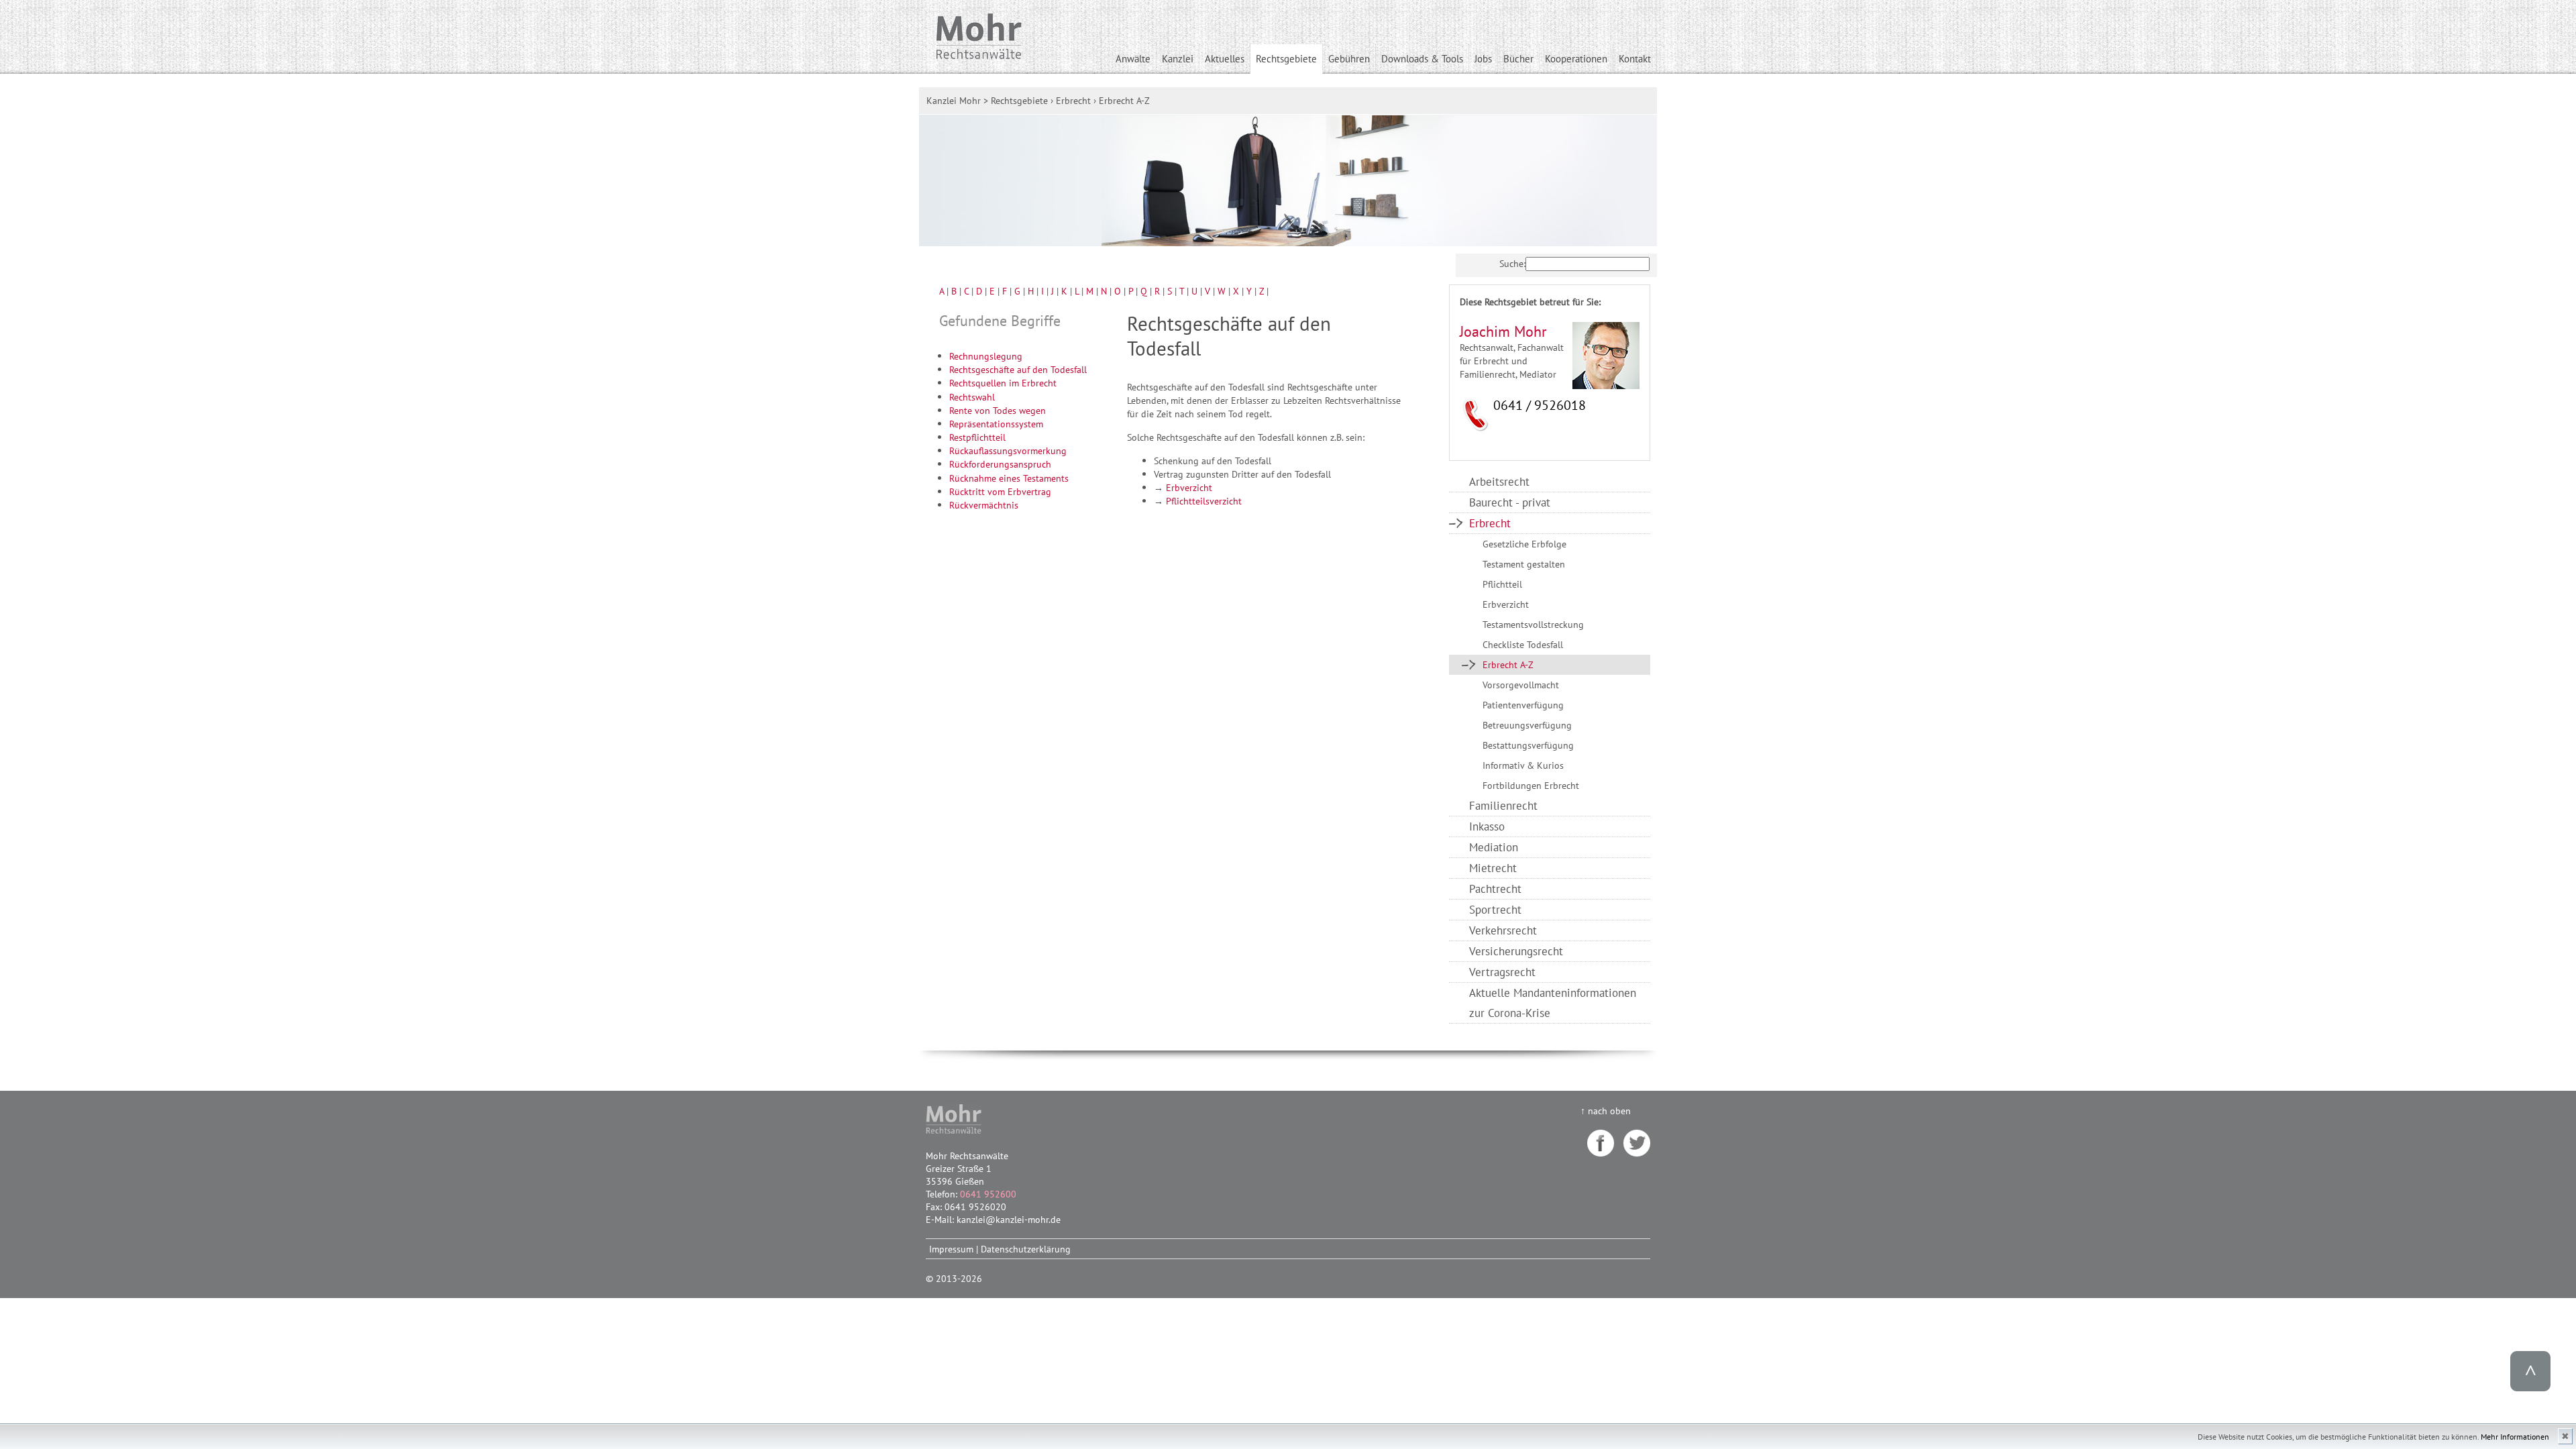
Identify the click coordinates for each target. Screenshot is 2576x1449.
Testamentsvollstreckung (1533, 624)
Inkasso (1487, 826)
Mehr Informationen (2515, 1437)
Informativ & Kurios (1523, 765)
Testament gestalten (1524, 564)
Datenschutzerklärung (1026, 1249)
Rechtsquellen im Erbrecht (1003, 383)
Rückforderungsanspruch (1000, 464)
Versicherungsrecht (1516, 951)
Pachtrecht (1495, 889)
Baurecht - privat (1510, 502)
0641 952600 (988, 1194)
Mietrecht (1493, 868)
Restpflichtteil (977, 437)
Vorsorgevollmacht (1521, 685)
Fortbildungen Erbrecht (1531, 785)
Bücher (1518, 59)
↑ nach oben (1606, 1111)
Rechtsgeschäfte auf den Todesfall (1018, 369)
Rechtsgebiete (1286, 59)
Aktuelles (1225, 59)
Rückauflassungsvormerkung (1008, 450)
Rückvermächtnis (984, 505)
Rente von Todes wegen (998, 410)
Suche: (1512, 263)
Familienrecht (1503, 805)
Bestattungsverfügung (1528, 745)
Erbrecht (1490, 523)
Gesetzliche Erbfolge (1524, 544)
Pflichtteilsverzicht (1204, 501)
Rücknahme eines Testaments (1009, 478)
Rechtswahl (972, 397)
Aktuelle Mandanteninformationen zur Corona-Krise (1553, 1003)
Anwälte (1133, 59)
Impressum (951, 1249)
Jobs (1483, 59)
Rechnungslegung (986, 356)
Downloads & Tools (1422, 59)
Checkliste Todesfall (1523, 644)
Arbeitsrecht (1499, 481)
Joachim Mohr (1503, 331)
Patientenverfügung (1523, 705)
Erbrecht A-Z (1508, 664)
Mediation (1494, 847)
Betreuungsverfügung (1527, 725)
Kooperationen (1576, 59)
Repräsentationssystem (996, 424)
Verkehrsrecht (1503, 930)
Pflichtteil (1502, 584)
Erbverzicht (1189, 487)
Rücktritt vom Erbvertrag (1000, 491)
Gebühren (1349, 59)
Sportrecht (1495, 909)
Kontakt (1635, 59)
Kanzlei (1178, 59)
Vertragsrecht (1502, 972)
